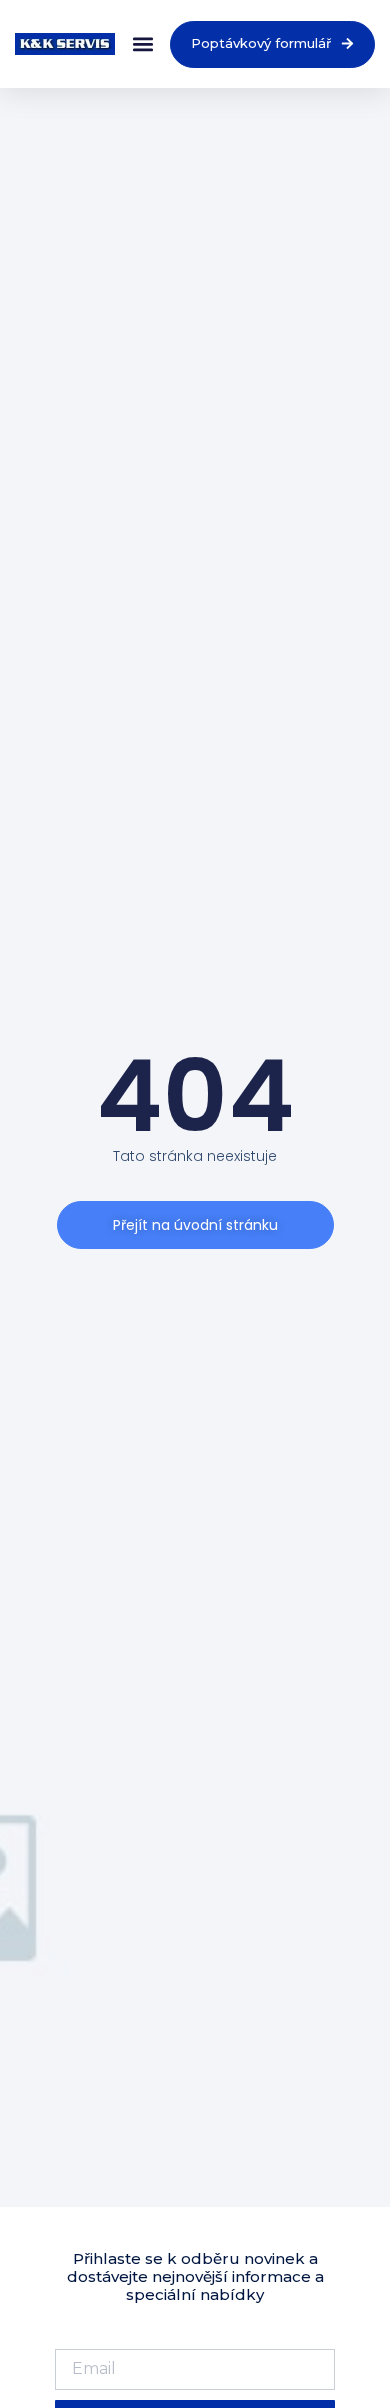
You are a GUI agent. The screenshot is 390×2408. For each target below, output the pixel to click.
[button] (142, 44)
